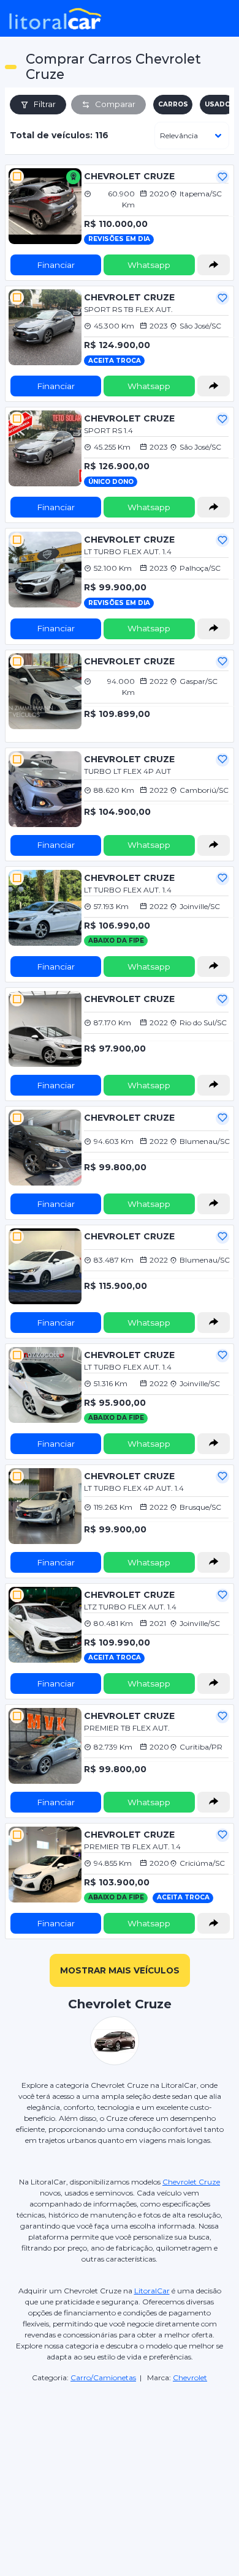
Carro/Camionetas (103, 2377)
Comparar (115, 104)
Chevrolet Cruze (191, 2182)
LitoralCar (152, 2291)
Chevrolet (190, 2377)
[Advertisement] (120, 2457)
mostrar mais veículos (120, 1970)
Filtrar (45, 104)
